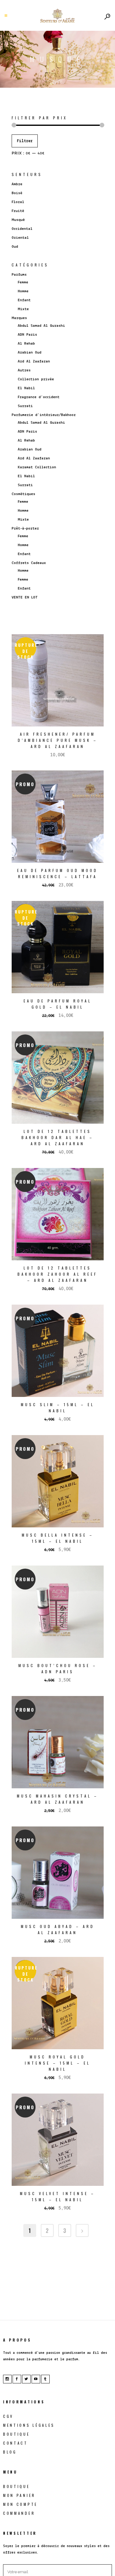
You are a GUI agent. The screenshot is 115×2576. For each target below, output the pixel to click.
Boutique (17, 2434)
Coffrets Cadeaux (29, 563)
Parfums (19, 275)
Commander (19, 2513)
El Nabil (26, 388)
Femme (23, 282)
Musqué (18, 220)
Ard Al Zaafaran (34, 361)
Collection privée (36, 379)
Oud (15, 247)
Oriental (20, 238)
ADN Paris (27, 335)
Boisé (17, 193)
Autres (24, 370)
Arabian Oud (30, 352)
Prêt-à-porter (25, 528)
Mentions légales (29, 2425)
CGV (8, 2416)
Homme (23, 291)
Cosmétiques (23, 494)
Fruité (18, 211)
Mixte (23, 309)
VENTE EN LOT (25, 597)
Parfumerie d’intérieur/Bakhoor (44, 415)
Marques (19, 318)
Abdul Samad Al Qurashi (41, 326)
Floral (18, 202)
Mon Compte (20, 2504)
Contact (15, 2443)
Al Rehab (26, 344)
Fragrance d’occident (39, 397)
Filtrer (25, 141)
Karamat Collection (37, 467)
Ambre (17, 184)
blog (10, 2452)
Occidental (22, 229)
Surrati (25, 406)
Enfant (24, 300)
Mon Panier (19, 2495)
